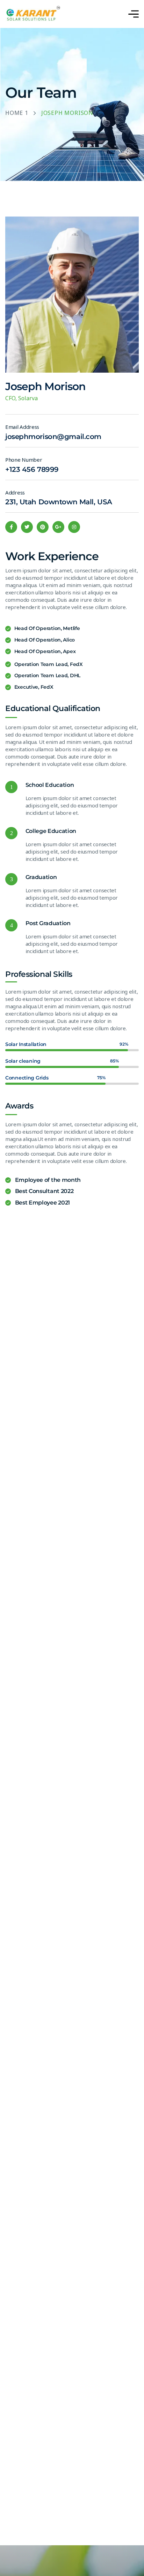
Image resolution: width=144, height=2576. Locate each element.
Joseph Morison (45, 386)
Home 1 (17, 113)
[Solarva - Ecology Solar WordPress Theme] (33, 14)
